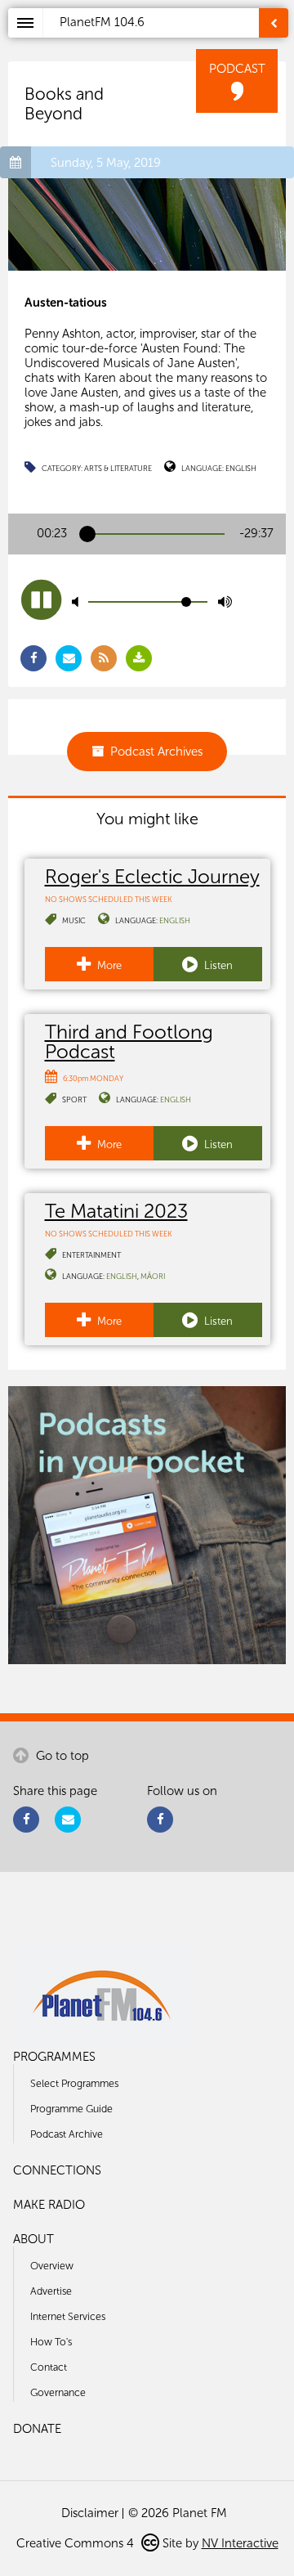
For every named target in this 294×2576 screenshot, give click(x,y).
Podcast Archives (156, 752)
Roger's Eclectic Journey (152, 876)
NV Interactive (240, 2543)
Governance (58, 2392)
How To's (51, 2342)
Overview (52, 2266)
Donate (37, 2429)
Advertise (51, 2291)
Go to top (61, 1756)
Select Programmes (74, 2083)
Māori (153, 1276)
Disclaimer (90, 2513)
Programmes (54, 2057)
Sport (74, 1100)
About (33, 2239)
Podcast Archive (67, 2134)
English (241, 468)
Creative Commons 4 (77, 2543)
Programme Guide (71, 2109)
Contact (49, 2367)
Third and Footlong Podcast (129, 1041)
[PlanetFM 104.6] (169, 42)
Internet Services (68, 2316)
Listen (217, 965)
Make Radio (49, 2205)
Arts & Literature (118, 468)
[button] (41, 600)
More (108, 965)
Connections (57, 2170)
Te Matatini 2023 (116, 1211)
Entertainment (91, 1255)
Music (74, 920)
